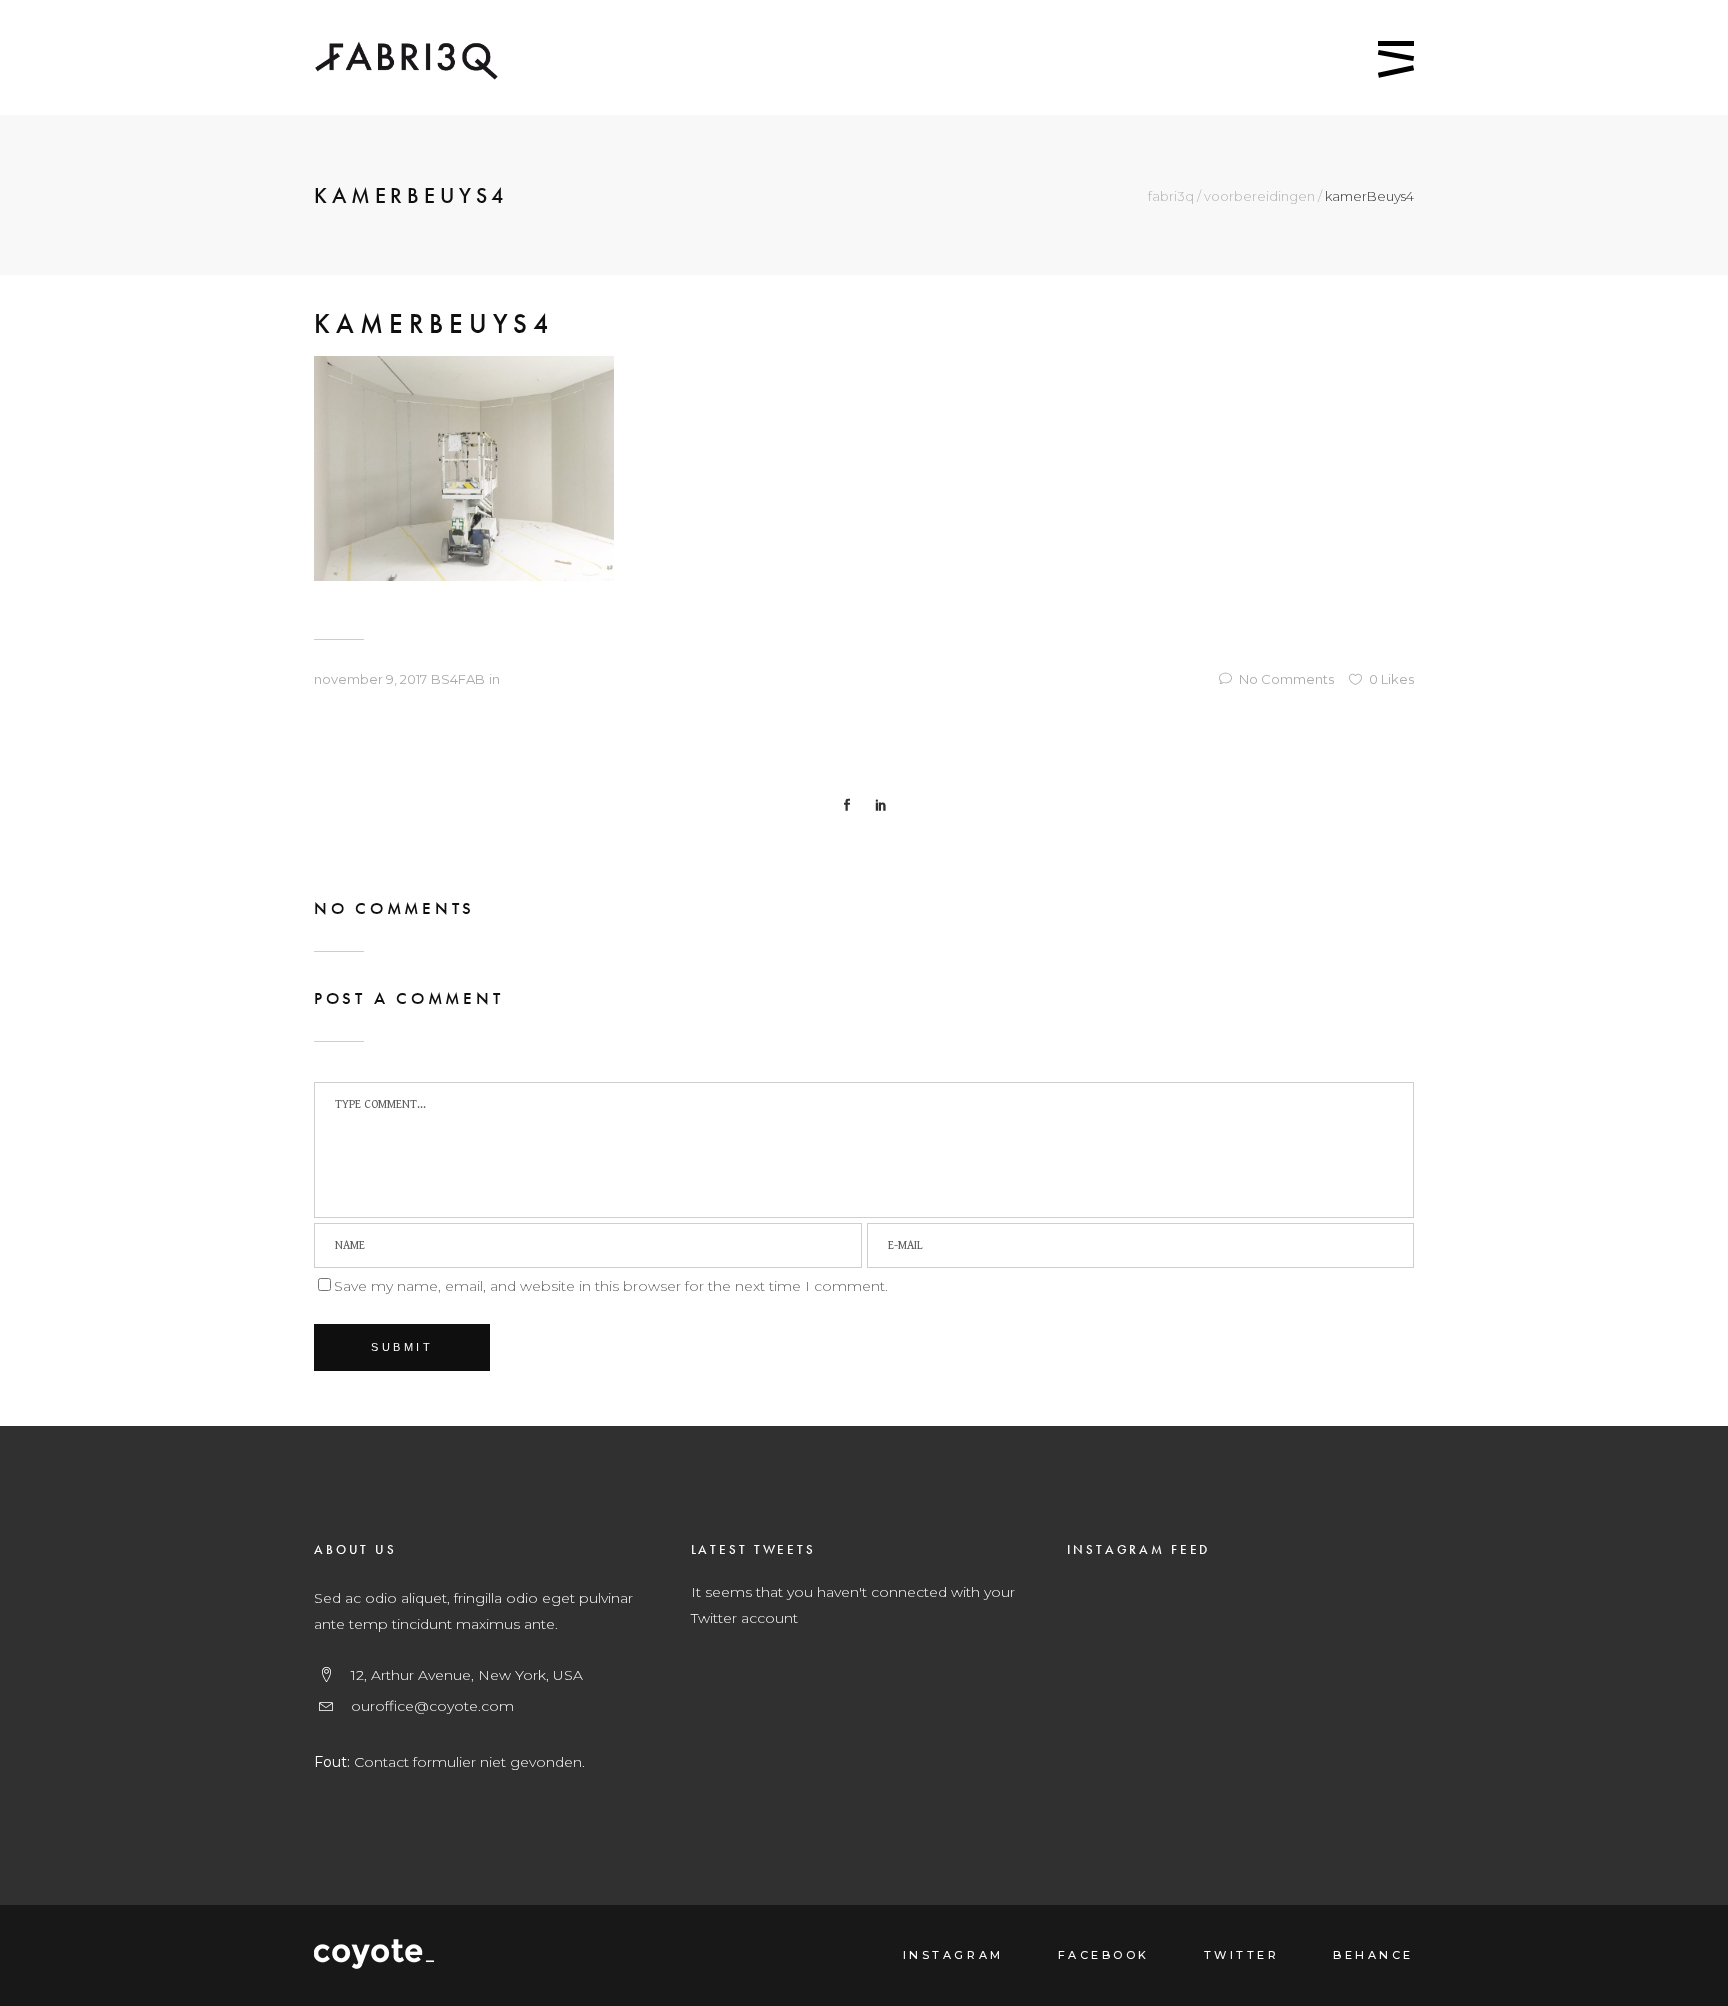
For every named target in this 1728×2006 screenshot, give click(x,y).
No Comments (1286, 679)
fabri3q (1171, 196)
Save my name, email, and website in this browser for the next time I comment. (611, 1286)
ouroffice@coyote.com (432, 1706)
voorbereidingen (1259, 196)
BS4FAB (458, 679)
